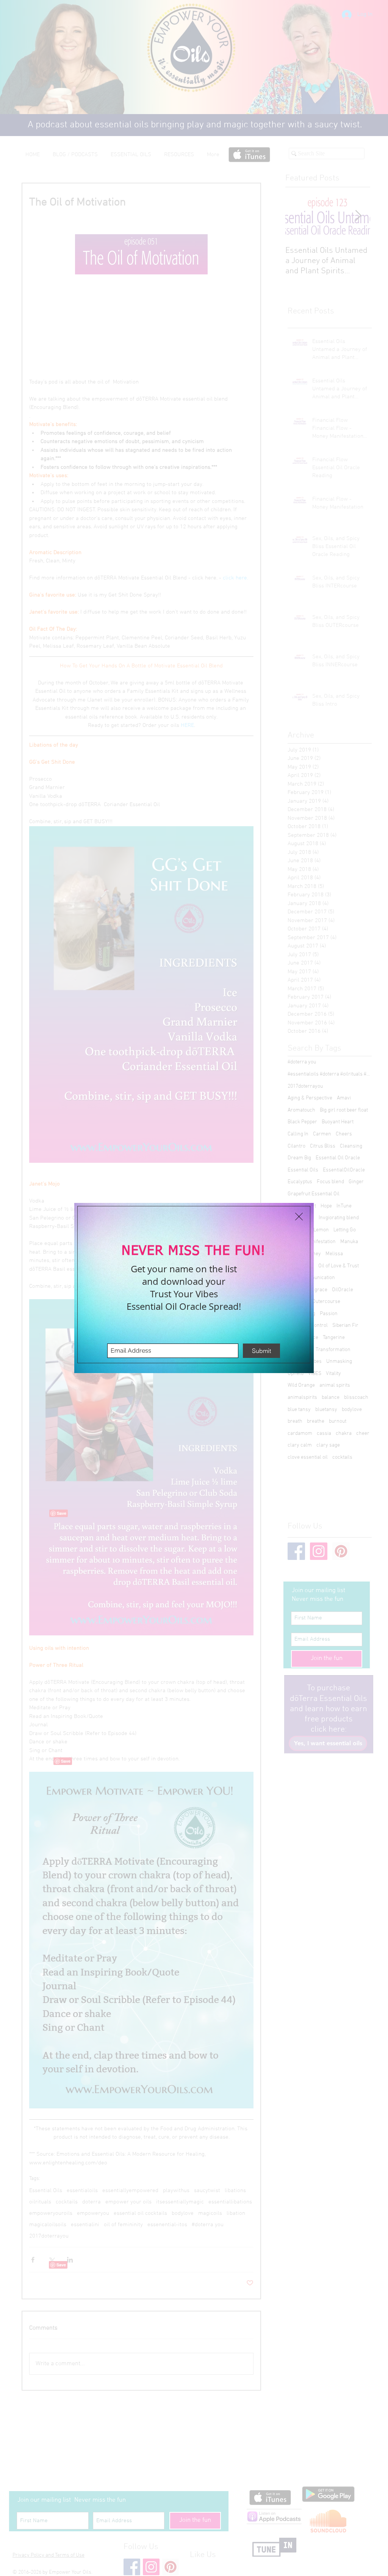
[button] (299, 1217)
